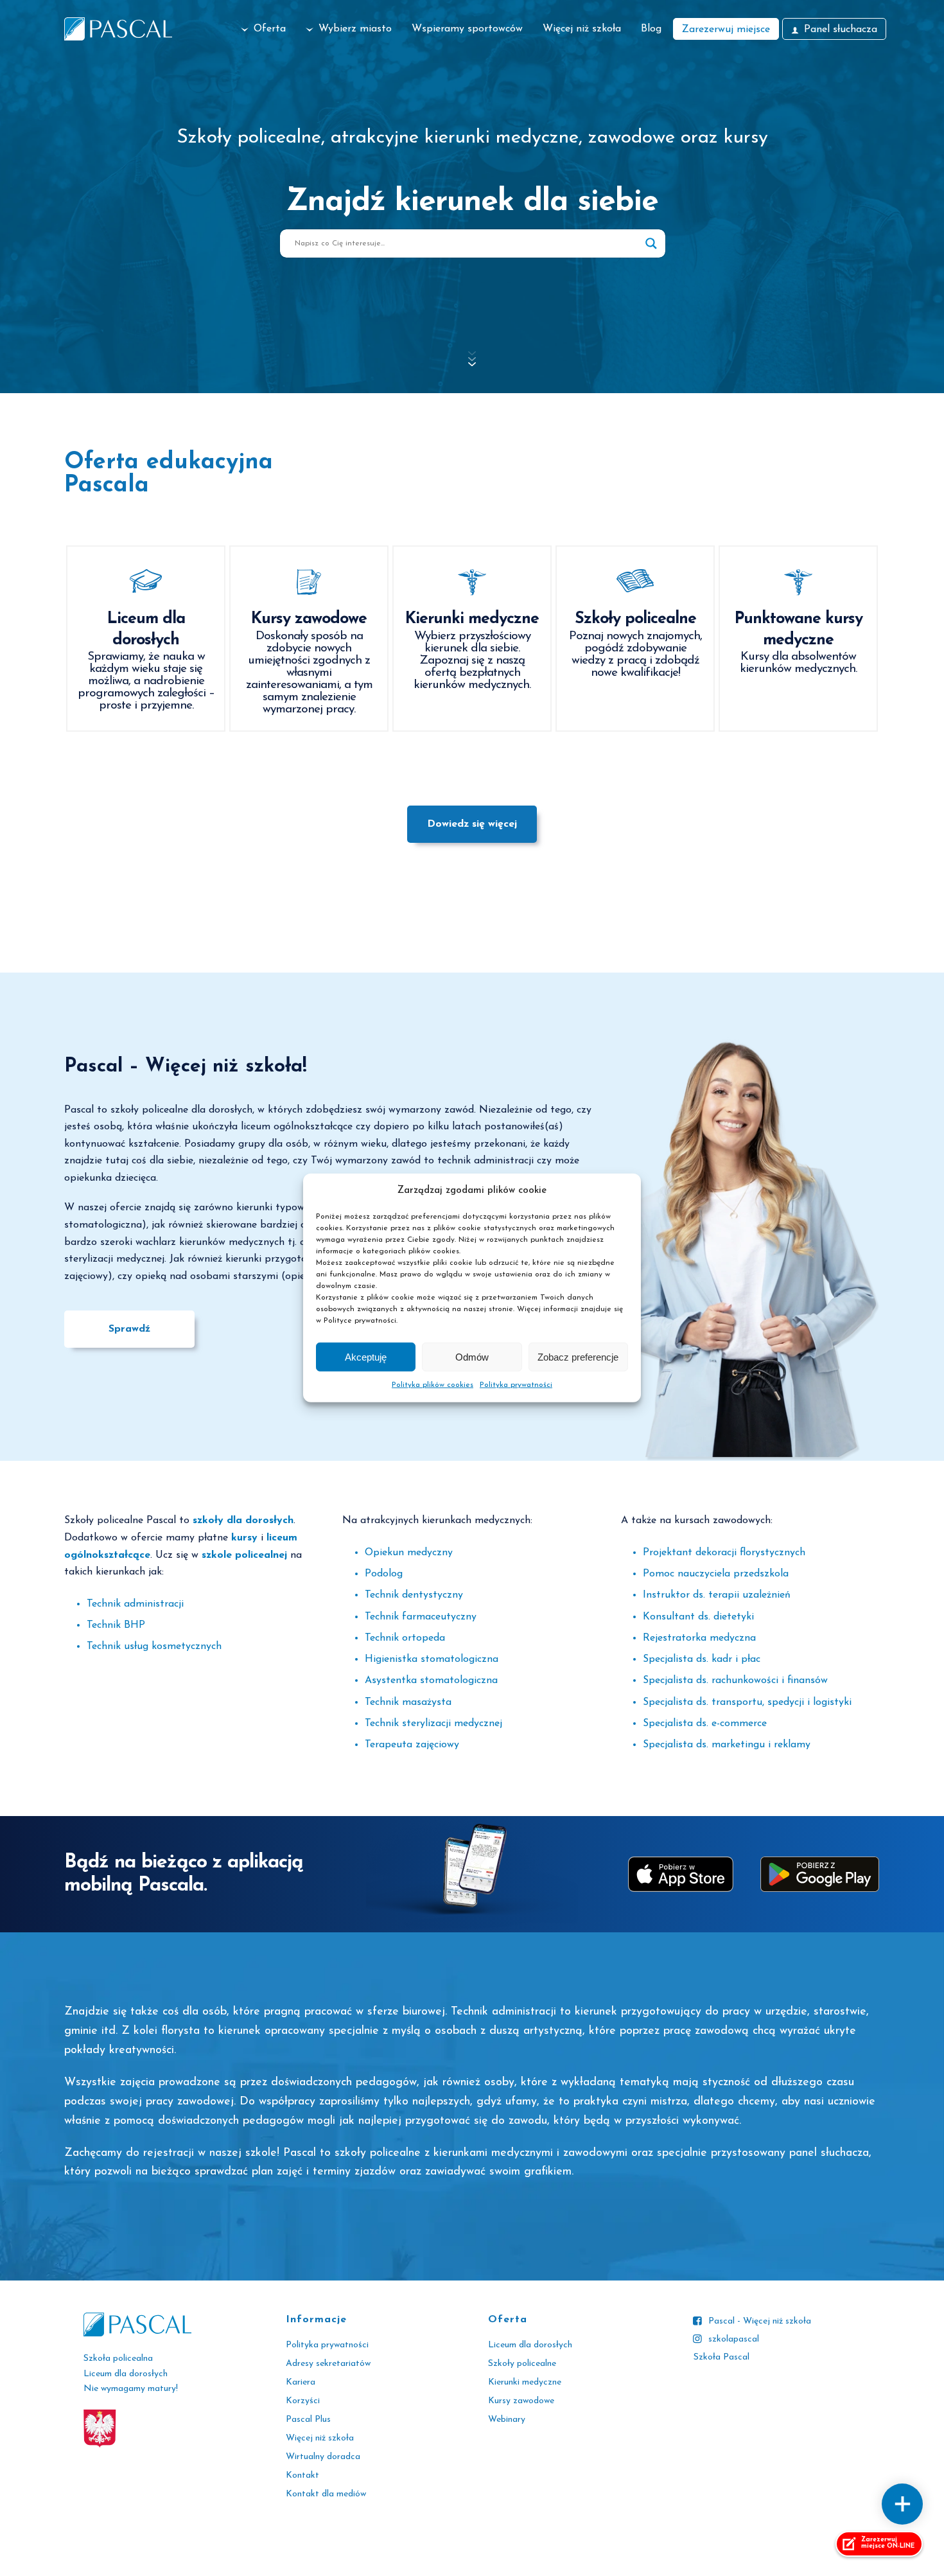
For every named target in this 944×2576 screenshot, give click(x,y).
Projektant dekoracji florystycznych (724, 1553)
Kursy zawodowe (521, 2401)
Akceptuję (366, 1357)
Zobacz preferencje (578, 1357)
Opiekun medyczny (409, 1553)
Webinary (507, 2420)
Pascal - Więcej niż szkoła (760, 2321)
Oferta (270, 29)
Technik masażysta (408, 1702)
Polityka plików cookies (433, 1385)
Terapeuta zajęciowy (412, 1745)
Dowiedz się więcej (472, 824)
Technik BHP (116, 1625)
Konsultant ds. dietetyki (698, 1617)
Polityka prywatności (516, 1385)
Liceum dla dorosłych (530, 2345)
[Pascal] (118, 29)
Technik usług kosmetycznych (154, 1646)
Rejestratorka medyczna (699, 1638)
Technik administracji (135, 1604)
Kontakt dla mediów (326, 2494)
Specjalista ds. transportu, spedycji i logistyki (747, 1702)
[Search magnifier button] (651, 243)
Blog (651, 29)
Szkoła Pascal (721, 2357)
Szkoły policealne (522, 2364)
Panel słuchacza (841, 30)
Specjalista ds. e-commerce (705, 1724)
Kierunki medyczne (525, 2382)
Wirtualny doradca (323, 2457)
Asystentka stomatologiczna (431, 1681)
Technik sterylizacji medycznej (433, 1724)
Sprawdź (129, 1329)
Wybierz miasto (355, 29)
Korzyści (303, 2401)
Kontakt (302, 2475)
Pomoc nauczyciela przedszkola (716, 1574)
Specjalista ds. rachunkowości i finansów (735, 1681)
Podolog (384, 1574)
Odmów (472, 1357)
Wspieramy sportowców (467, 29)
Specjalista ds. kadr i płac (702, 1659)
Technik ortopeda (405, 1638)
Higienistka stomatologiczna (432, 1659)
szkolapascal (734, 2339)
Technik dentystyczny (414, 1595)
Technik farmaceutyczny (421, 1617)
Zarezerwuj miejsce (726, 30)
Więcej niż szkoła (582, 29)
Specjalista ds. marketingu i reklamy (727, 1745)
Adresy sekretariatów (328, 2364)
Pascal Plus (308, 2420)
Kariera (301, 2382)
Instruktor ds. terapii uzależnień (717, 1595)
